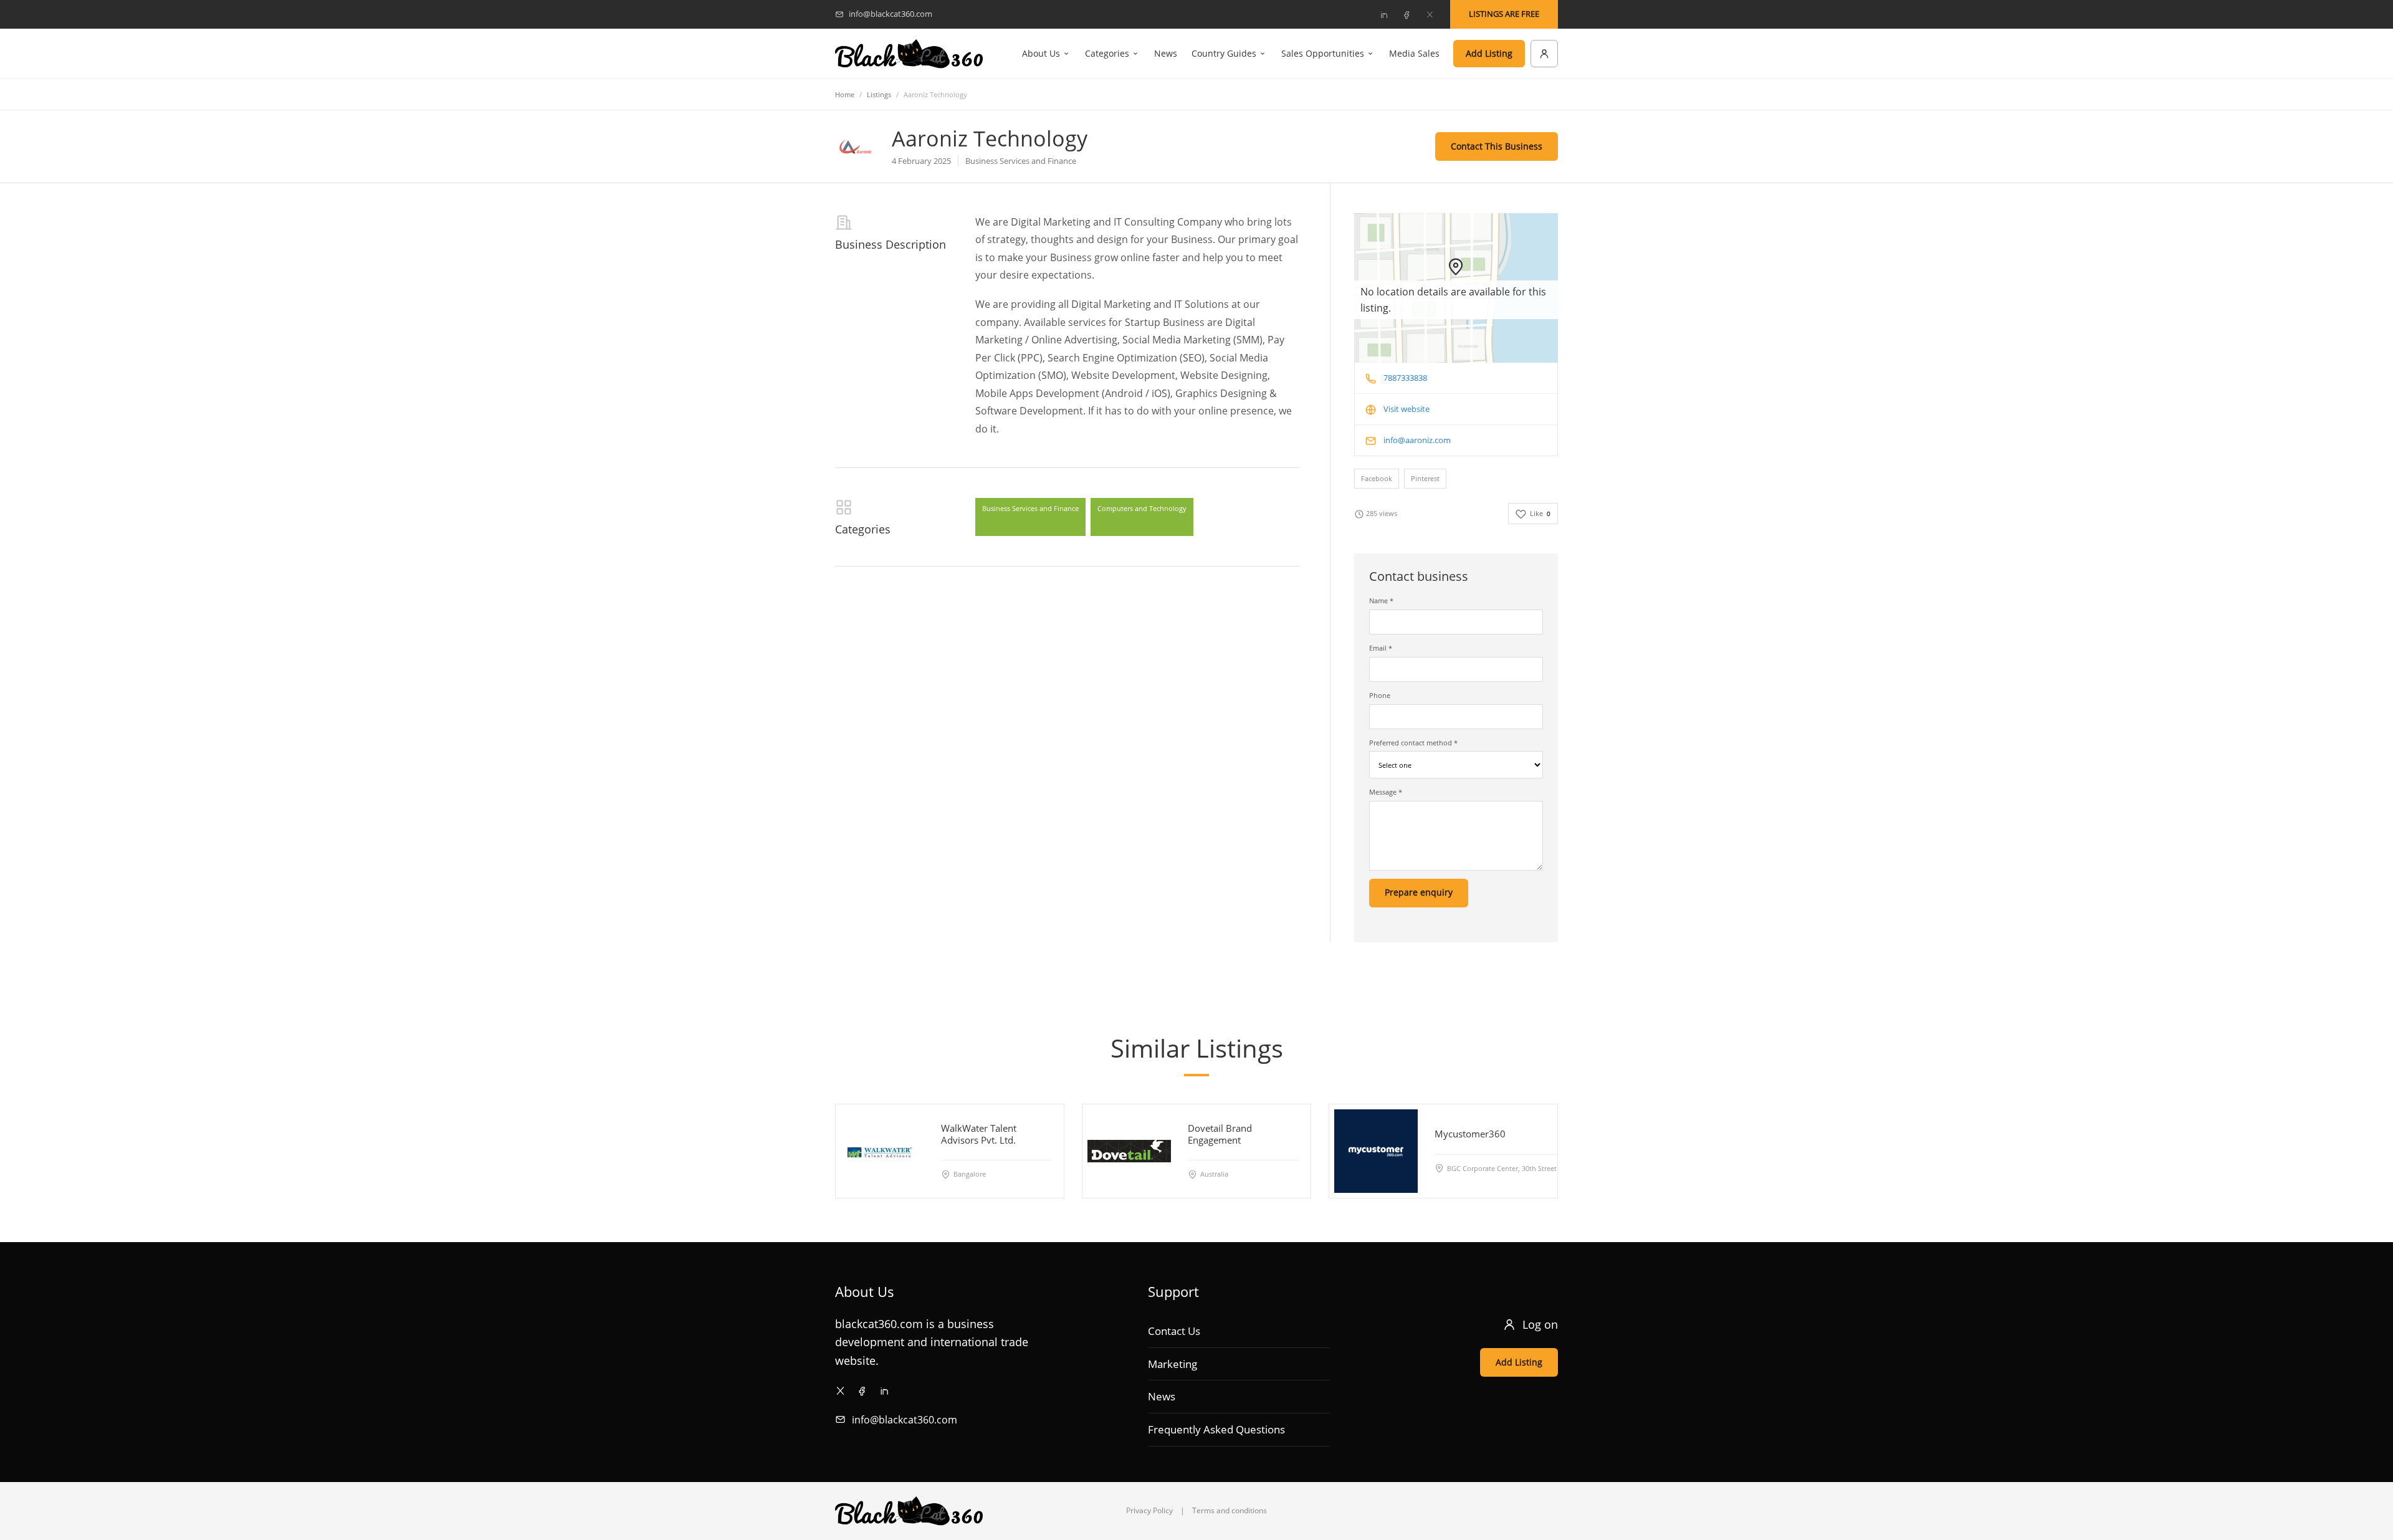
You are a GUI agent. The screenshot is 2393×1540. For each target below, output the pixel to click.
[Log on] (1544, 54)
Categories (1107, 53)
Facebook (1377, 478)
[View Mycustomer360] (1376, 1151)
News (1166, 53)
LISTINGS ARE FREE (1504, 14)
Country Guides (1224, 53)
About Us (1041, 53)
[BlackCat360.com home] (909, 54)
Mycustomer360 (1470, 1134)
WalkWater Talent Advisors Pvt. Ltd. (979, 1134)
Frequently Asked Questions (1216, 1429)
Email (1381, 648)
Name (1381, 600)
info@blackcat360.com (905, 1420)
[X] (1430, 14)
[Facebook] (1407, 14)
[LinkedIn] (1383, 14)
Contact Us (1174, 1331)
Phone (1380, 695)
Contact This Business (1497, 146)
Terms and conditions (1230, 1510)
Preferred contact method (1413, 743)
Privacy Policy (1149, 1510)
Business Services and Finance (1030, 508)
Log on (1540, 1324)
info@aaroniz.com (1417, 440)
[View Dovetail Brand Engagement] (1129, 1151)
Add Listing (1489, 53)
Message (1386, 792)
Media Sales (1414, 53)
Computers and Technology (1142, 508)
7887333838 (1405, 378)
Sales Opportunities (1323, 53)
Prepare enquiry (1419, 892)
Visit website (1407, 409)
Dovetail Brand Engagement (1220, 1134)
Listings (879, 94)
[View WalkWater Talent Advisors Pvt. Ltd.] (882, 1151)
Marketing (1173, 1364)
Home (845, 94)
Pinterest (1425, 478)
